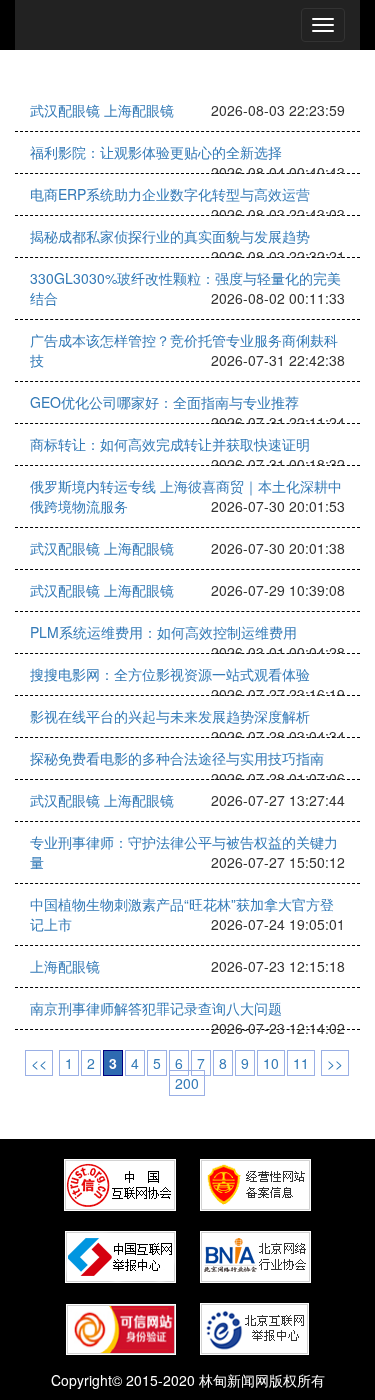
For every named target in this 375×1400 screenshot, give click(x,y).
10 (271, 1063)
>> (335, 1063)
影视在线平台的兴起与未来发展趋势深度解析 (170, 716)
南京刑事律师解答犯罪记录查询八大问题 (156, 1008)
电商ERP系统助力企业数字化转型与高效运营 (170, 194)
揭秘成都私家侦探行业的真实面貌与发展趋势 (170, 236)
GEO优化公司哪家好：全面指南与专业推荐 (164, 402)
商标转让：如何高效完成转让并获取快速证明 (170, 444)
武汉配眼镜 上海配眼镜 (102, 110)
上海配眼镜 (65, 966)
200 (187, 1083)
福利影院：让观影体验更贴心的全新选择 (156, 152)
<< (39, 1063)
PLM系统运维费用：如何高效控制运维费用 (163, 632)
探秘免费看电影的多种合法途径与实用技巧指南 (177, 758)
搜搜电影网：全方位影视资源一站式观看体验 (170, 674)
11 (301, 1063)
